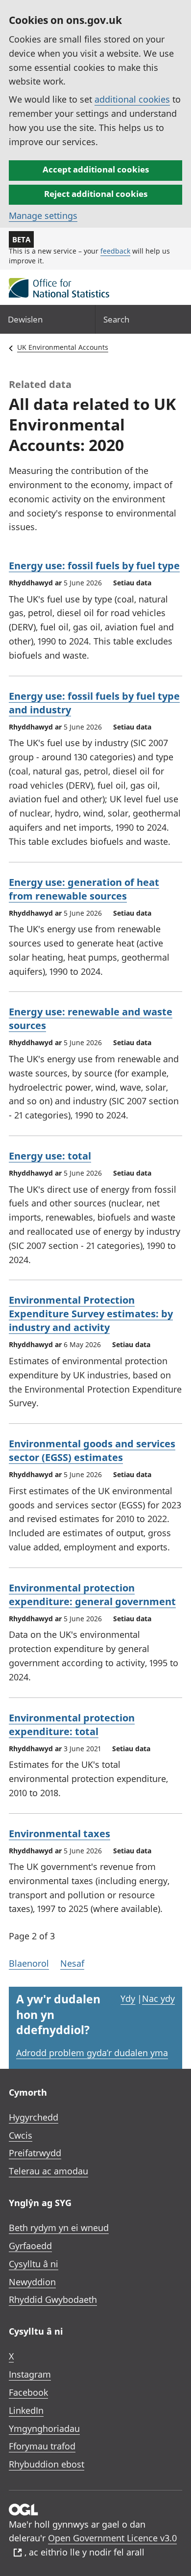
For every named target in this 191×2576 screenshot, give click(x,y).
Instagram (30, 2374)
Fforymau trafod (42, 2446)
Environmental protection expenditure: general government (92, 1595)
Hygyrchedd (34, 2117)
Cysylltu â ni (34, 2264)
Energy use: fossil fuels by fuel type (94, 566)
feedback (115, 251)
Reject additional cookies (96, 194)
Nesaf (72, 1963)
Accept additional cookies (96, 169)
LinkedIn (26, 2410)
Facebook (28, 2392)
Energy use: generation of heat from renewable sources (84, 889)
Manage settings (43, 215)
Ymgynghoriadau (44, 2428)
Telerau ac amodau (48, 2171)
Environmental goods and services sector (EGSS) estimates (92, 1450)
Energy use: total (50, 1156)
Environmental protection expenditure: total (72, 1725)
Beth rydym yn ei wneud (59, 2228)
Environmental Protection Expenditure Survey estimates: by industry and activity (91, 1314)
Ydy (128, 1998)
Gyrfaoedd (30, 2246)
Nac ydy (158, 1998)
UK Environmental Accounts (63, 347)
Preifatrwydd (35, 2153)
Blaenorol (29, 1963)
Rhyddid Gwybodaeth (53, 2299)
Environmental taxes (60, 1834)
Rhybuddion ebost (47, 2464)
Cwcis (21, 2135)
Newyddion (32, 2282)
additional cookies (132, 99)
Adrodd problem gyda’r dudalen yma (92, 2053)
